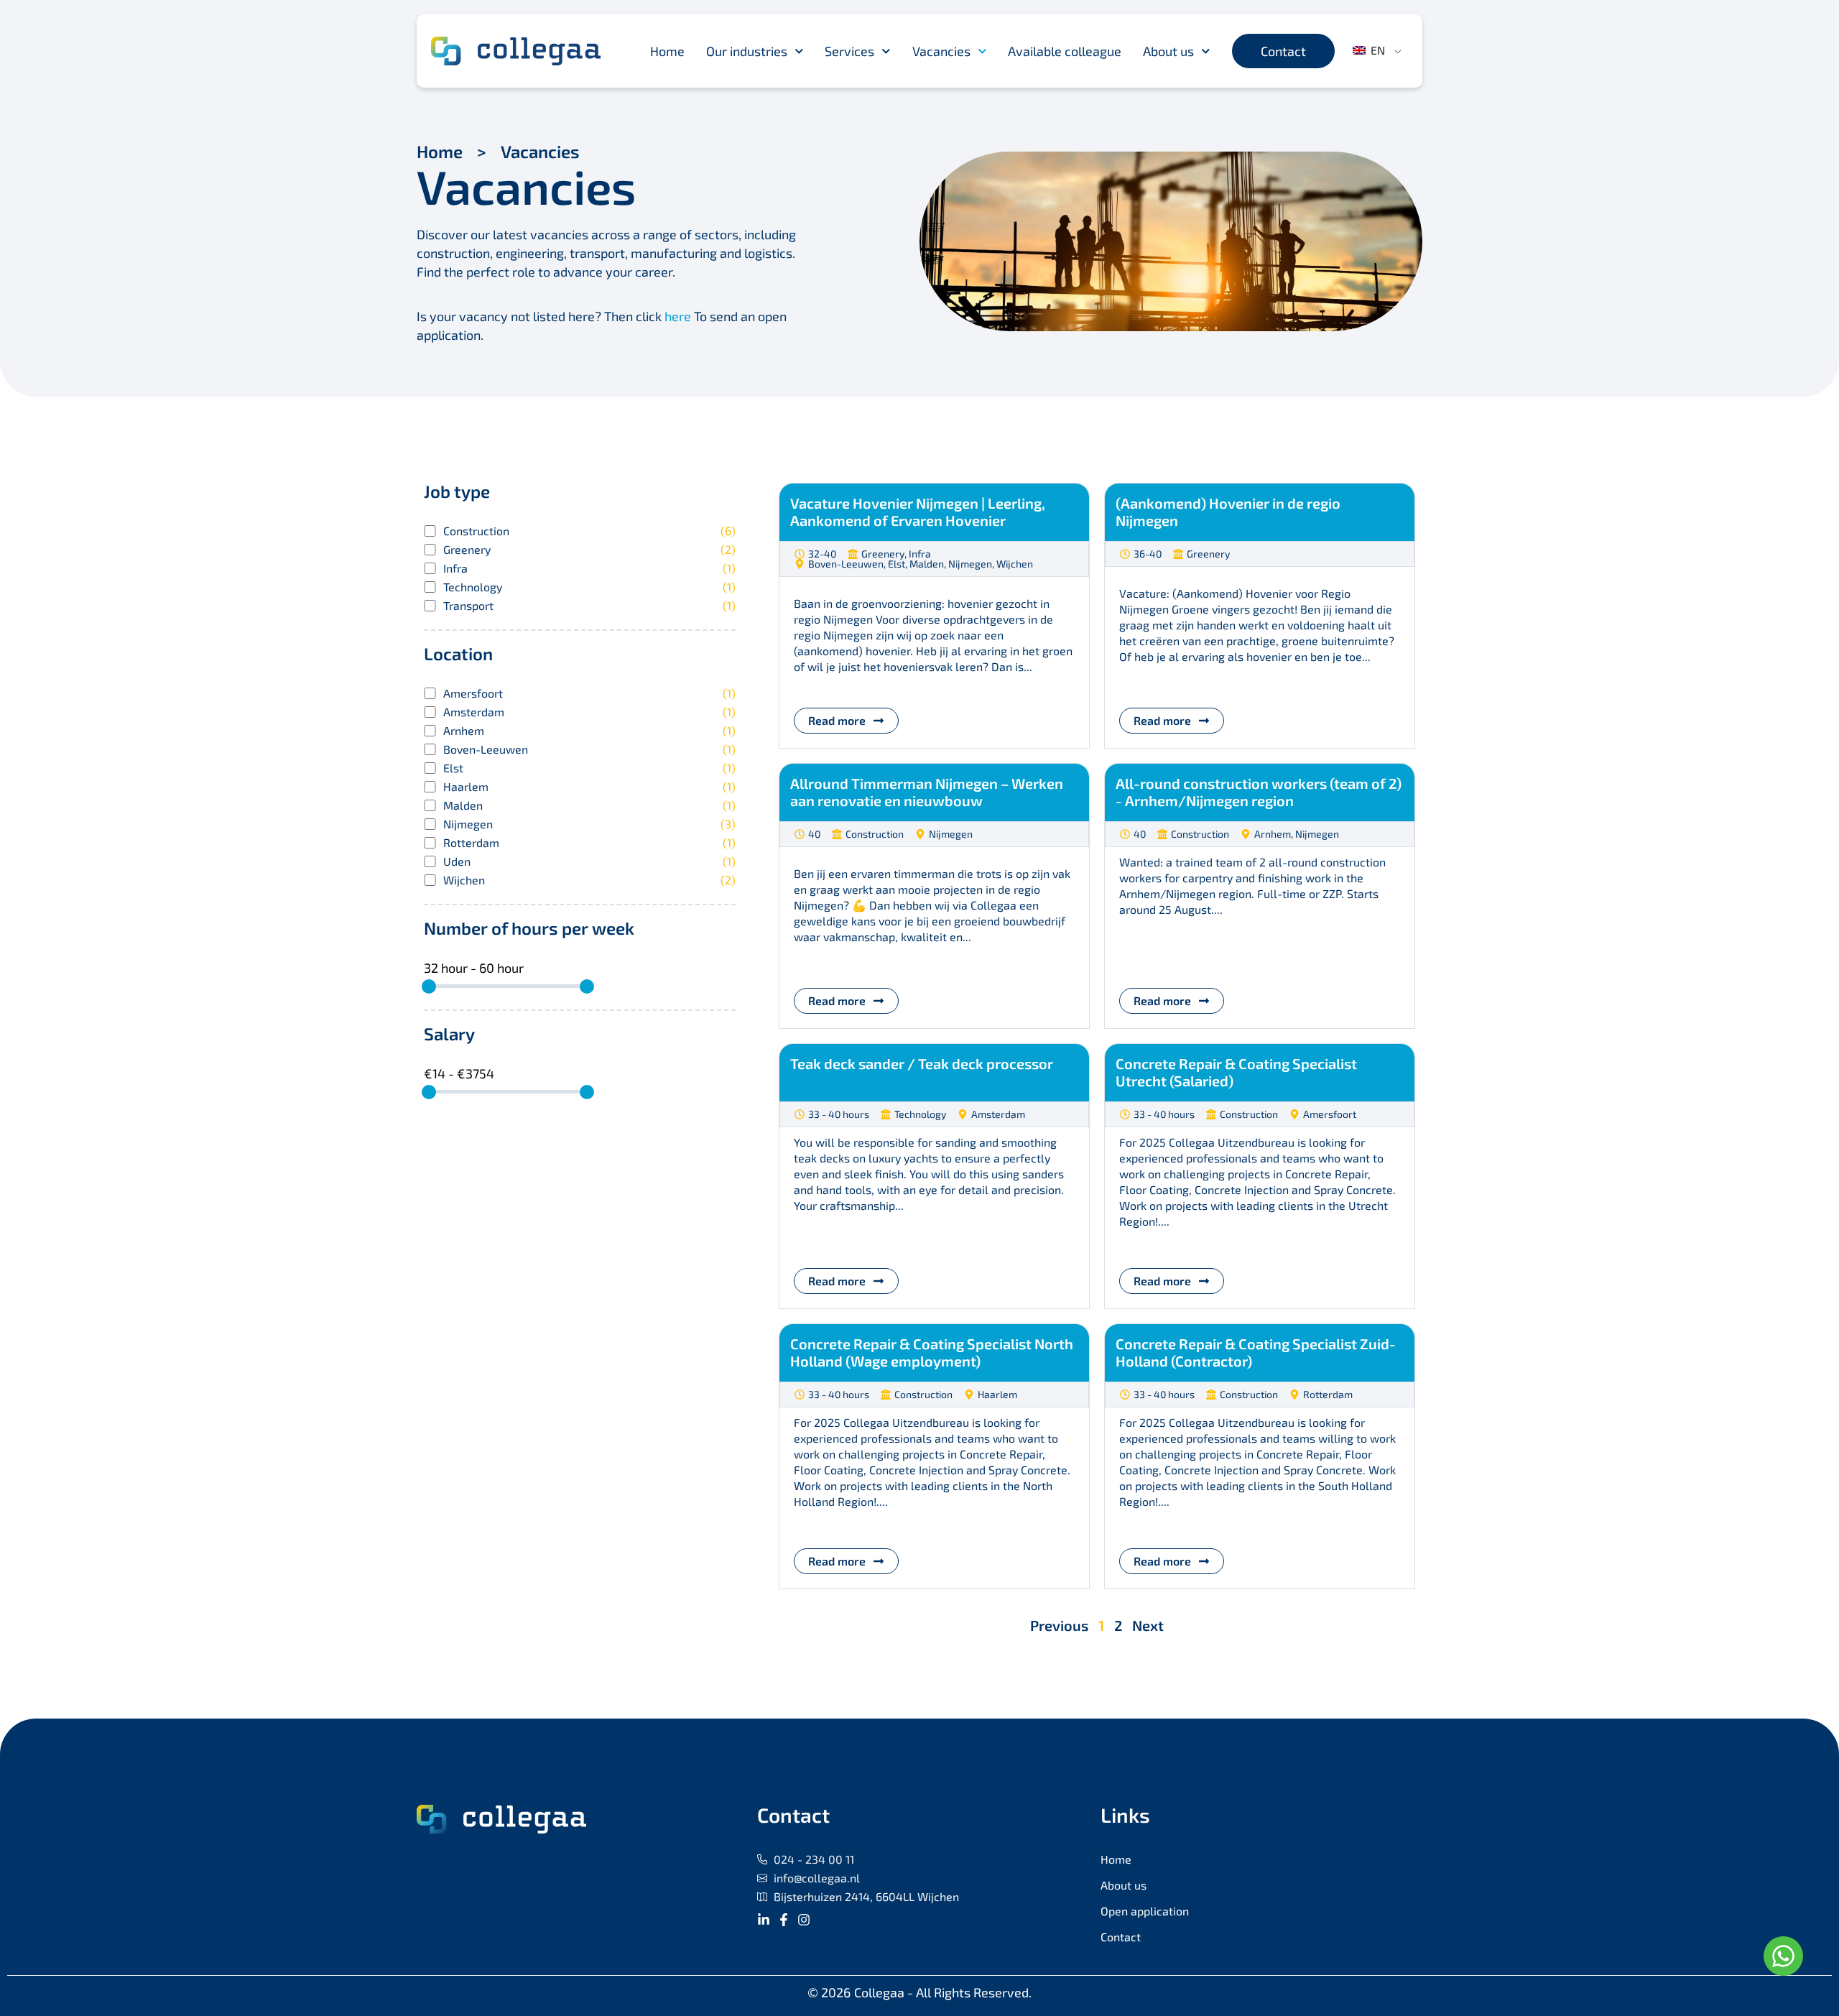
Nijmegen (589, 824)
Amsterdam (589, 712)
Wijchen (589, 880)
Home (667, 51)
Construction (589, 531)
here (678, 316)
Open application (1145, 1911)
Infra (589, 568)
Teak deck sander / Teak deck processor (922, 1063)
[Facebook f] (784, 1920)
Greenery (589, 550)
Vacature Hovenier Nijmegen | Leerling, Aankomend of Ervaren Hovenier (918, 512)
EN (1376, 50)
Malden (589, 805)
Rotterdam (589, 843)
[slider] (429, 986)
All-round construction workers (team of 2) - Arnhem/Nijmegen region (1259, 792)
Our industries (747, 51)
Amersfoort (589, 693)
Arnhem (589, 731)
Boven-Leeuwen (589, 749)
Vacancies (941, 51)
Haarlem (589, 787)
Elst (589, 768)
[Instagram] (804, 1920)
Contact (1121, 1937)
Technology (589, 587)
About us (1168, 51)
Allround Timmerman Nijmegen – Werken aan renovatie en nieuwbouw (927, 792)
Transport (589, 606)
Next (1148, 1625)
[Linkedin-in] (764, 1920)
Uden (589, 861)
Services (849, 51)
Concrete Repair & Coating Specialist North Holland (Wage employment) (932, 1352)
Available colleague (1065, 51)
